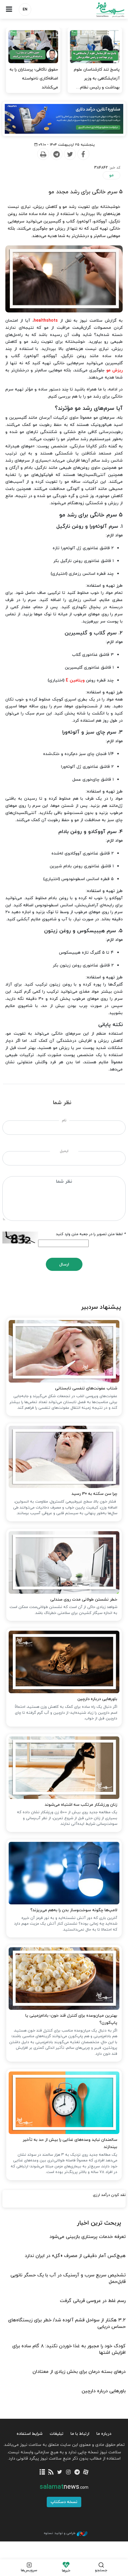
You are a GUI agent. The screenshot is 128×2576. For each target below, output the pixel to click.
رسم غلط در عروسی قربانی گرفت (93, 2301)
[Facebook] (83, 154)
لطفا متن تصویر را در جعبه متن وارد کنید (91, 1234)
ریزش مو (114, 370)
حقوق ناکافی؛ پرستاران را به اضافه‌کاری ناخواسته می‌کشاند (34, 78)
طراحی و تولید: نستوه (60, 2533)
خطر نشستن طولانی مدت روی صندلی (84, 1600)
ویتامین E (75, 680)
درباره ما (104, 2434)
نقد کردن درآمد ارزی (109, 2195)
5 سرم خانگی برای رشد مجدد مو (86, 192)
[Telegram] (56, 154)
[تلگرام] (77, 2473)
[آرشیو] (42, 2473)
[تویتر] (60, 2473)
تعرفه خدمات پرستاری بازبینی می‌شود (88, 2237)
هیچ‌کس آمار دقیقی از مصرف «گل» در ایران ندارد (75, 2256)
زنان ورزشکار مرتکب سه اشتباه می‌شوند (81, 1805)
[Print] (43, 154)
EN (25, 10)
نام (64, 1120)
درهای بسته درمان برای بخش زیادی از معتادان (79, 2372)
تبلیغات (57, 2434)
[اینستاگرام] (68, 2473)
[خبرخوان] (51, 2473)
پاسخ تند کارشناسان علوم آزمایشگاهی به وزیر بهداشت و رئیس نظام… (97, 78)
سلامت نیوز (96, 10)
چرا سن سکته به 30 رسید (94, 1494)
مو (111, 175)
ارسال (64, 1264)
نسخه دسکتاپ (64, 2502)
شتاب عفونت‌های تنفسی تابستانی (86, 1388)
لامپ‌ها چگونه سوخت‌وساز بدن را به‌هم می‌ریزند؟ (74, 1910)
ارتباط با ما (80, 2434)
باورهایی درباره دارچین (97, 1699)
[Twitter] (70, 154)
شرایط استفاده (30, 2434)
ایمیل (64, 1151)
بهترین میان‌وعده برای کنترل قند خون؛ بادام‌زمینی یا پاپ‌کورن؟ (71, 2019)
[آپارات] (86, 2473)
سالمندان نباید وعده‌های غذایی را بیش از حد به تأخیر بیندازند (70, 2143)
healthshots (46, 321)
